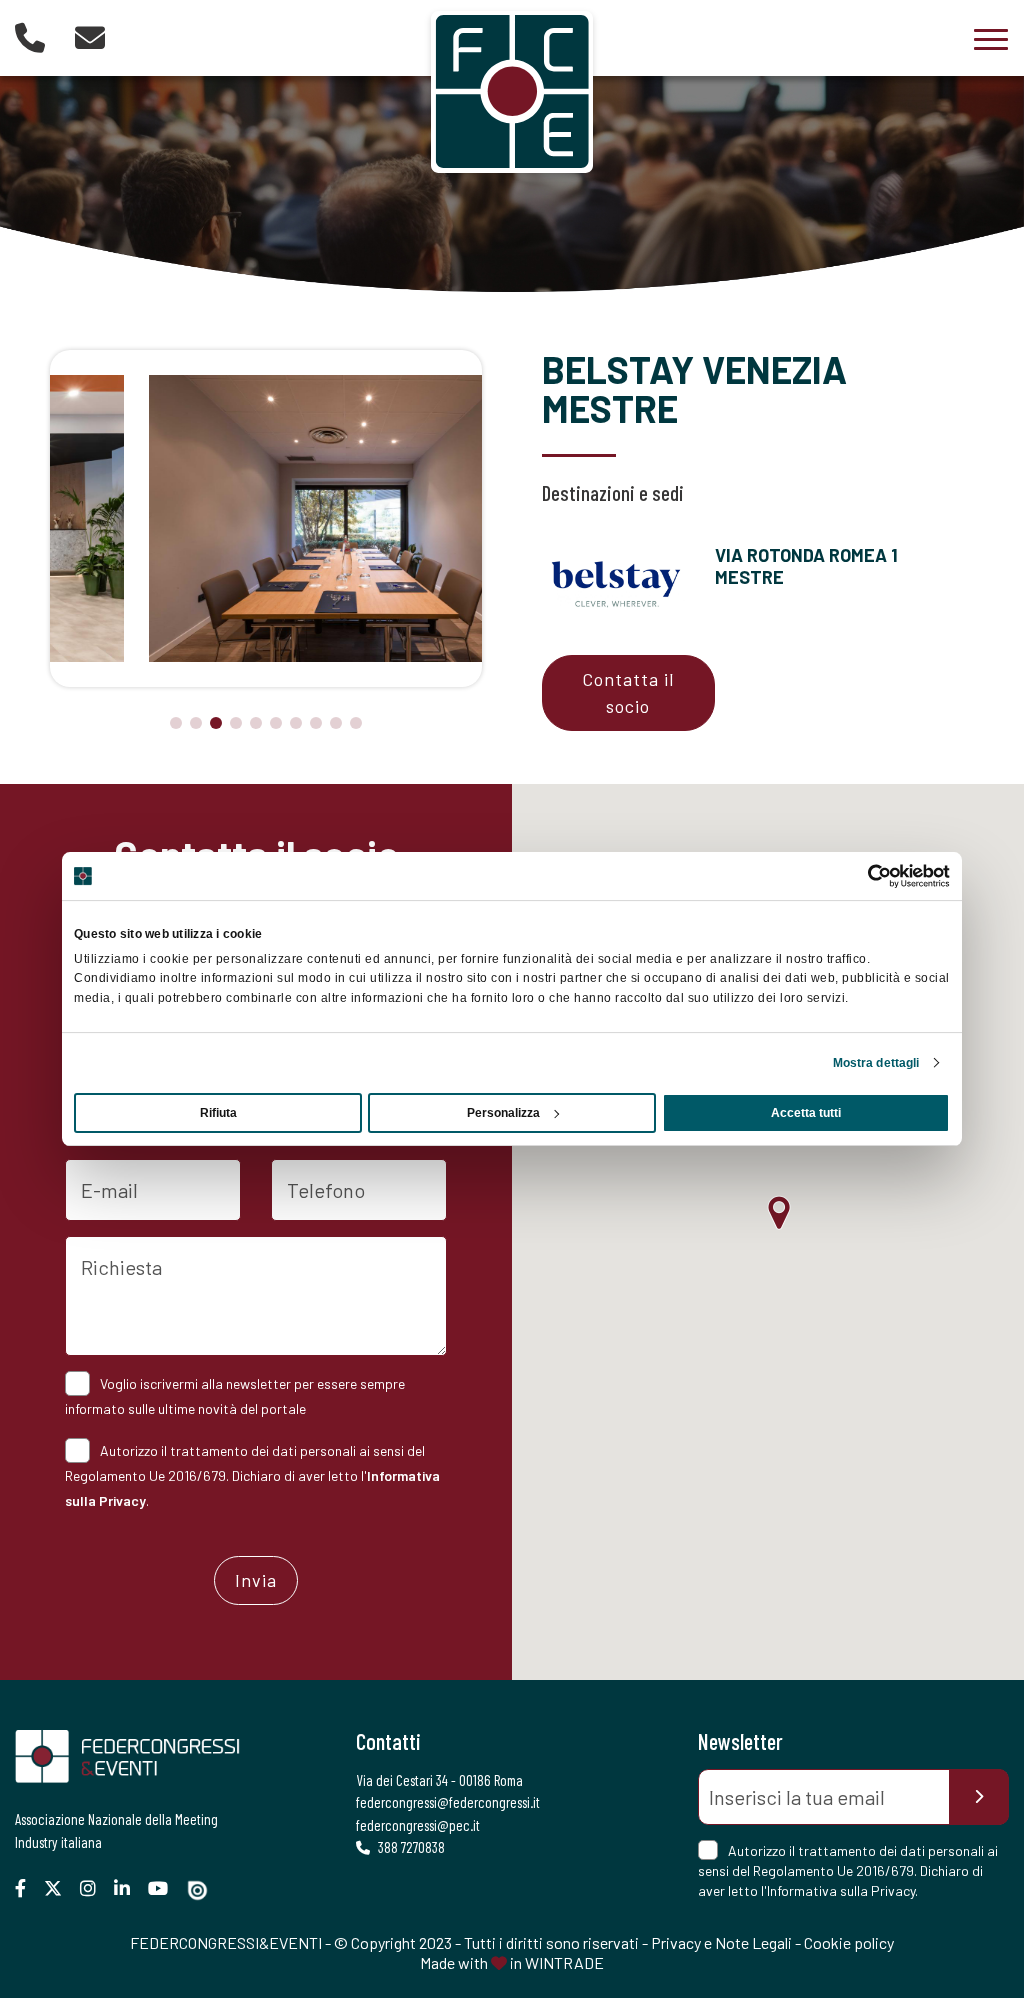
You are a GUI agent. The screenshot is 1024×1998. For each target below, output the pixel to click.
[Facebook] (28, 1888)
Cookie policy (849, 1942)
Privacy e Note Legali (721, 1942)
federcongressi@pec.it (418, 1825)
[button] (176, 723)
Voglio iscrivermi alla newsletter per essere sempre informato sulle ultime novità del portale (235, 1396)
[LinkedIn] (129, 1888)
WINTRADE (564, 1962)
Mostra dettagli (876, 1063)
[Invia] (979, 1797)
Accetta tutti (806, 1113)
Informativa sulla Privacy (841, 1890)
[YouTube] (165, 1888)
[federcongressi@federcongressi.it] (90, 37)
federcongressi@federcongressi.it (448, 1802)
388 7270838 (410, 1847)
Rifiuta (218, 1113)
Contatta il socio (628, 692)
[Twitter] (60, 1888)
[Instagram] (95, 1888)
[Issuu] (205, 1890)
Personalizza (503, 1113)
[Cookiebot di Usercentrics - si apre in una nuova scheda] (862, 876)
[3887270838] (30, 37)
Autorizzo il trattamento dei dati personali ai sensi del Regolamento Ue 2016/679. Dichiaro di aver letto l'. (252, 1475)
